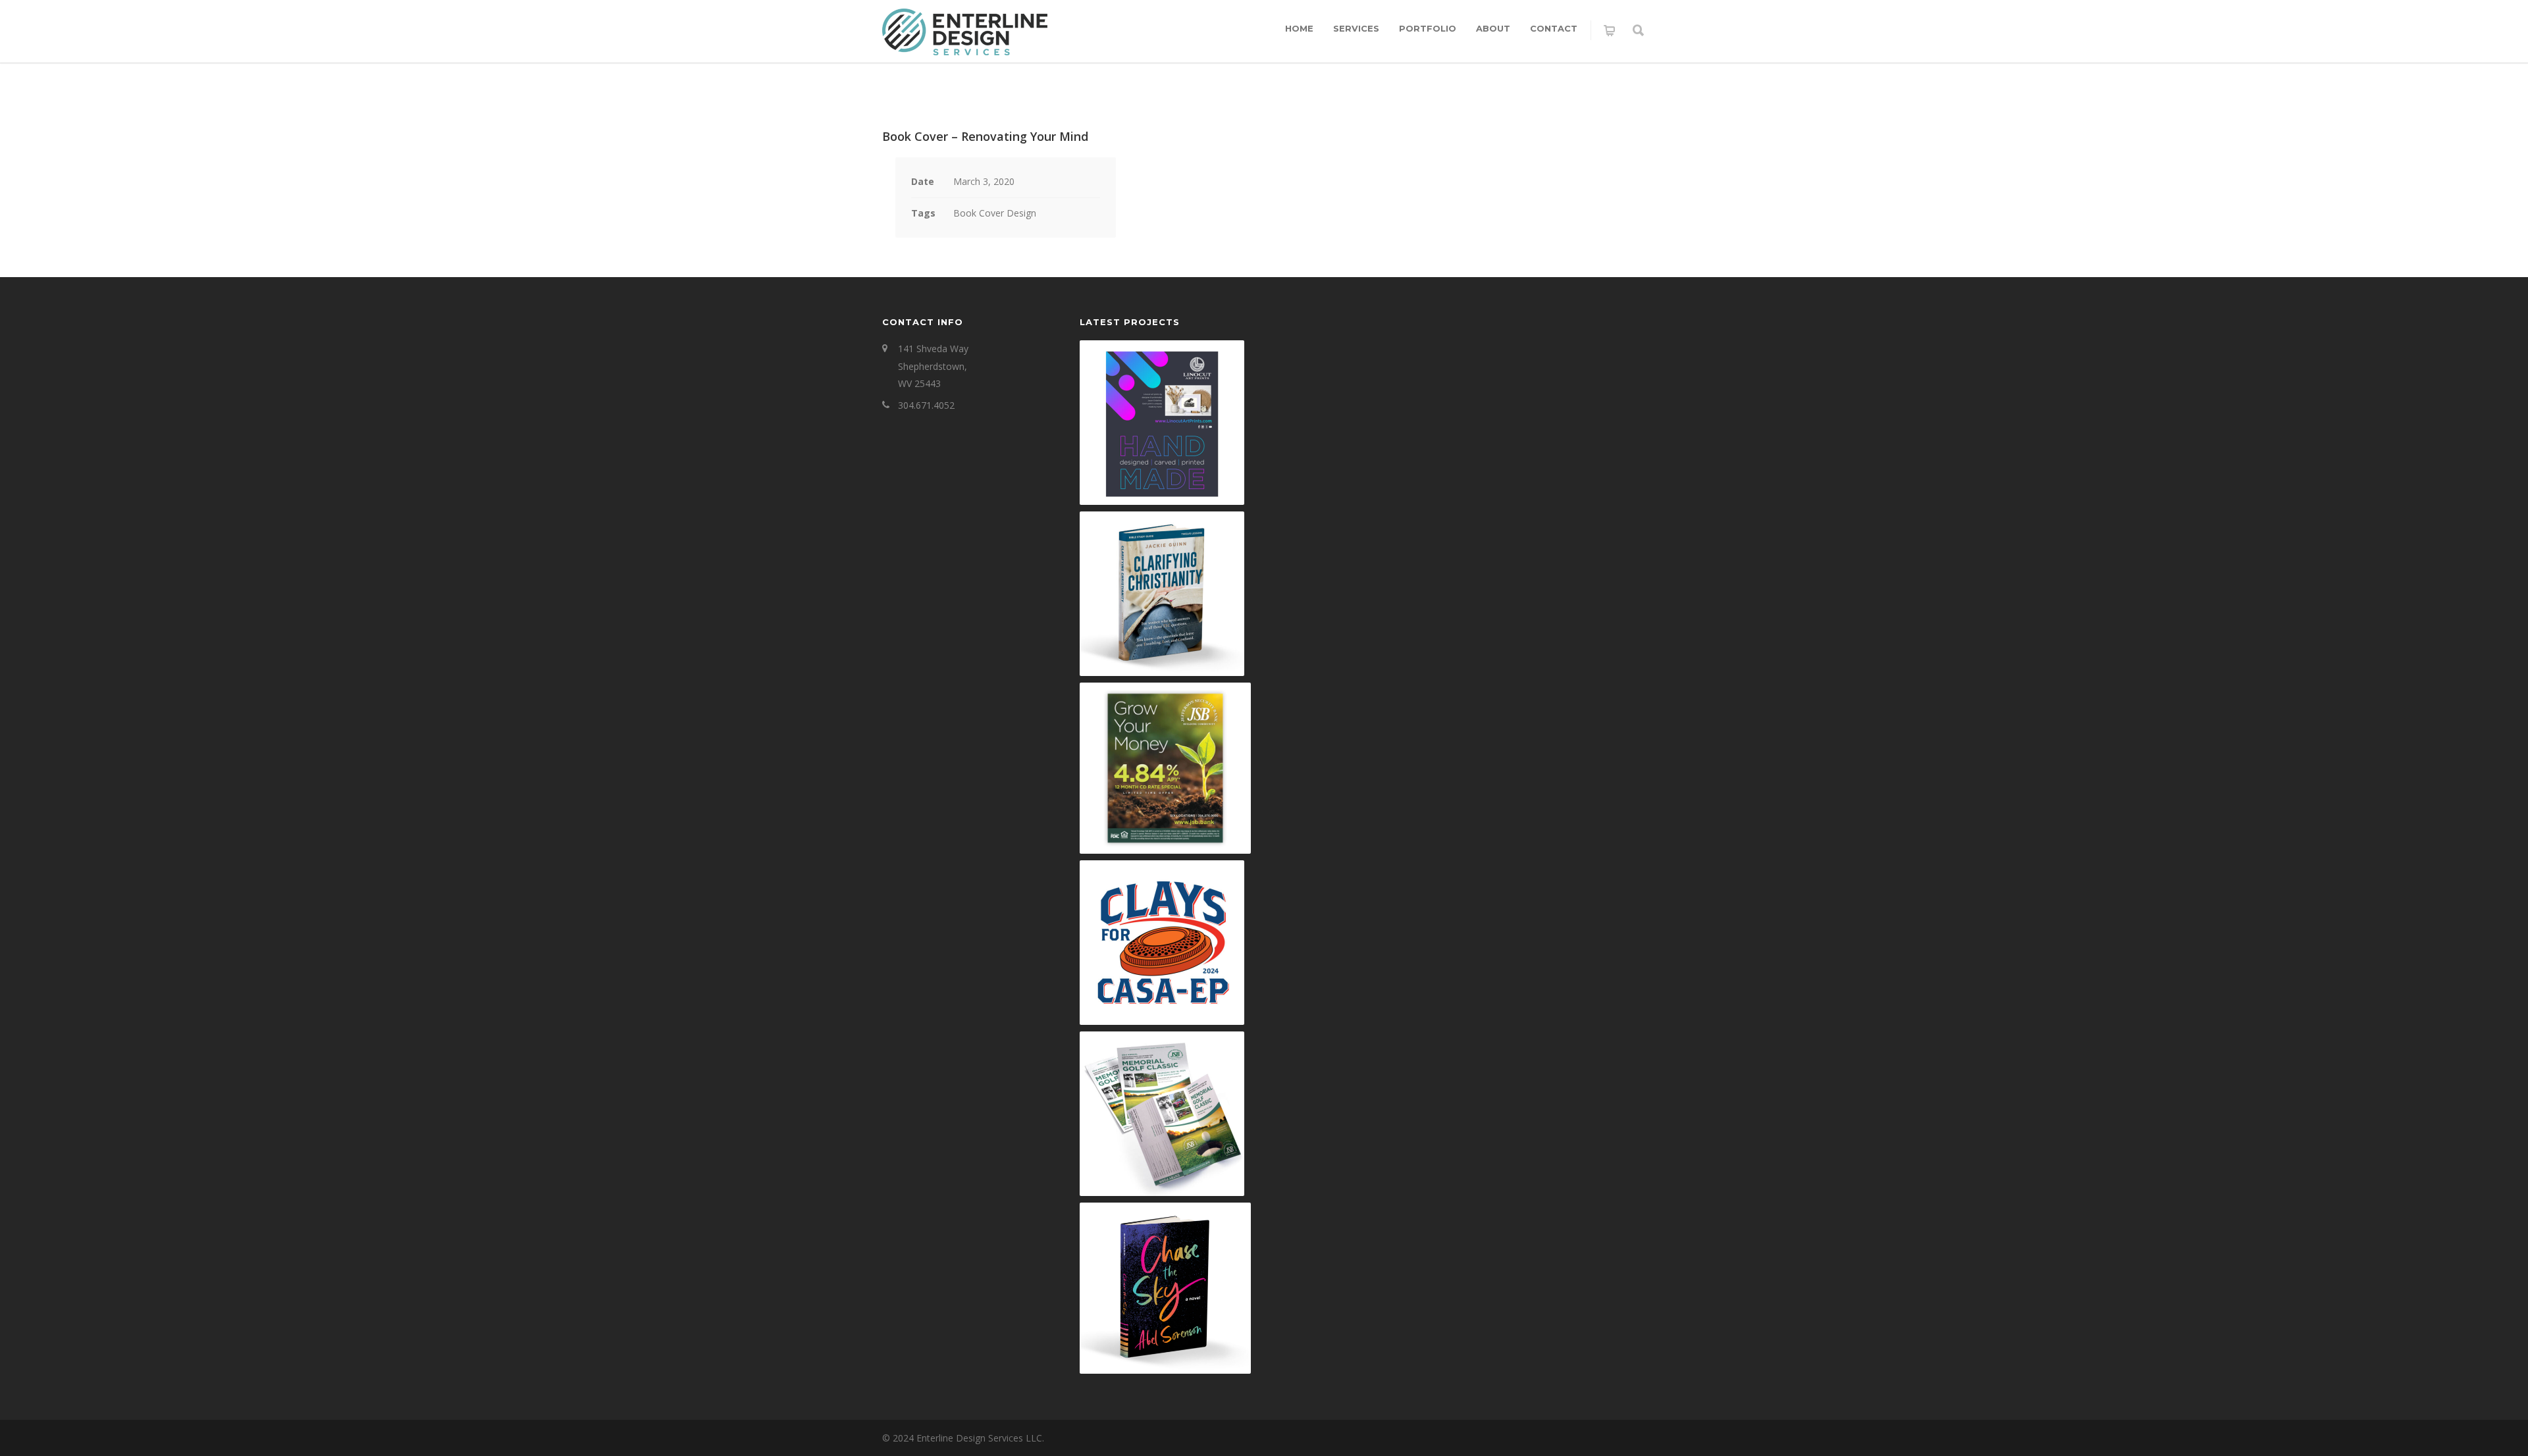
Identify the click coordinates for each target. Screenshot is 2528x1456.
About (1493, 28)
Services (1356, 28)
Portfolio (1428, 28)
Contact (1554, 28)
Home (1299, 28)
